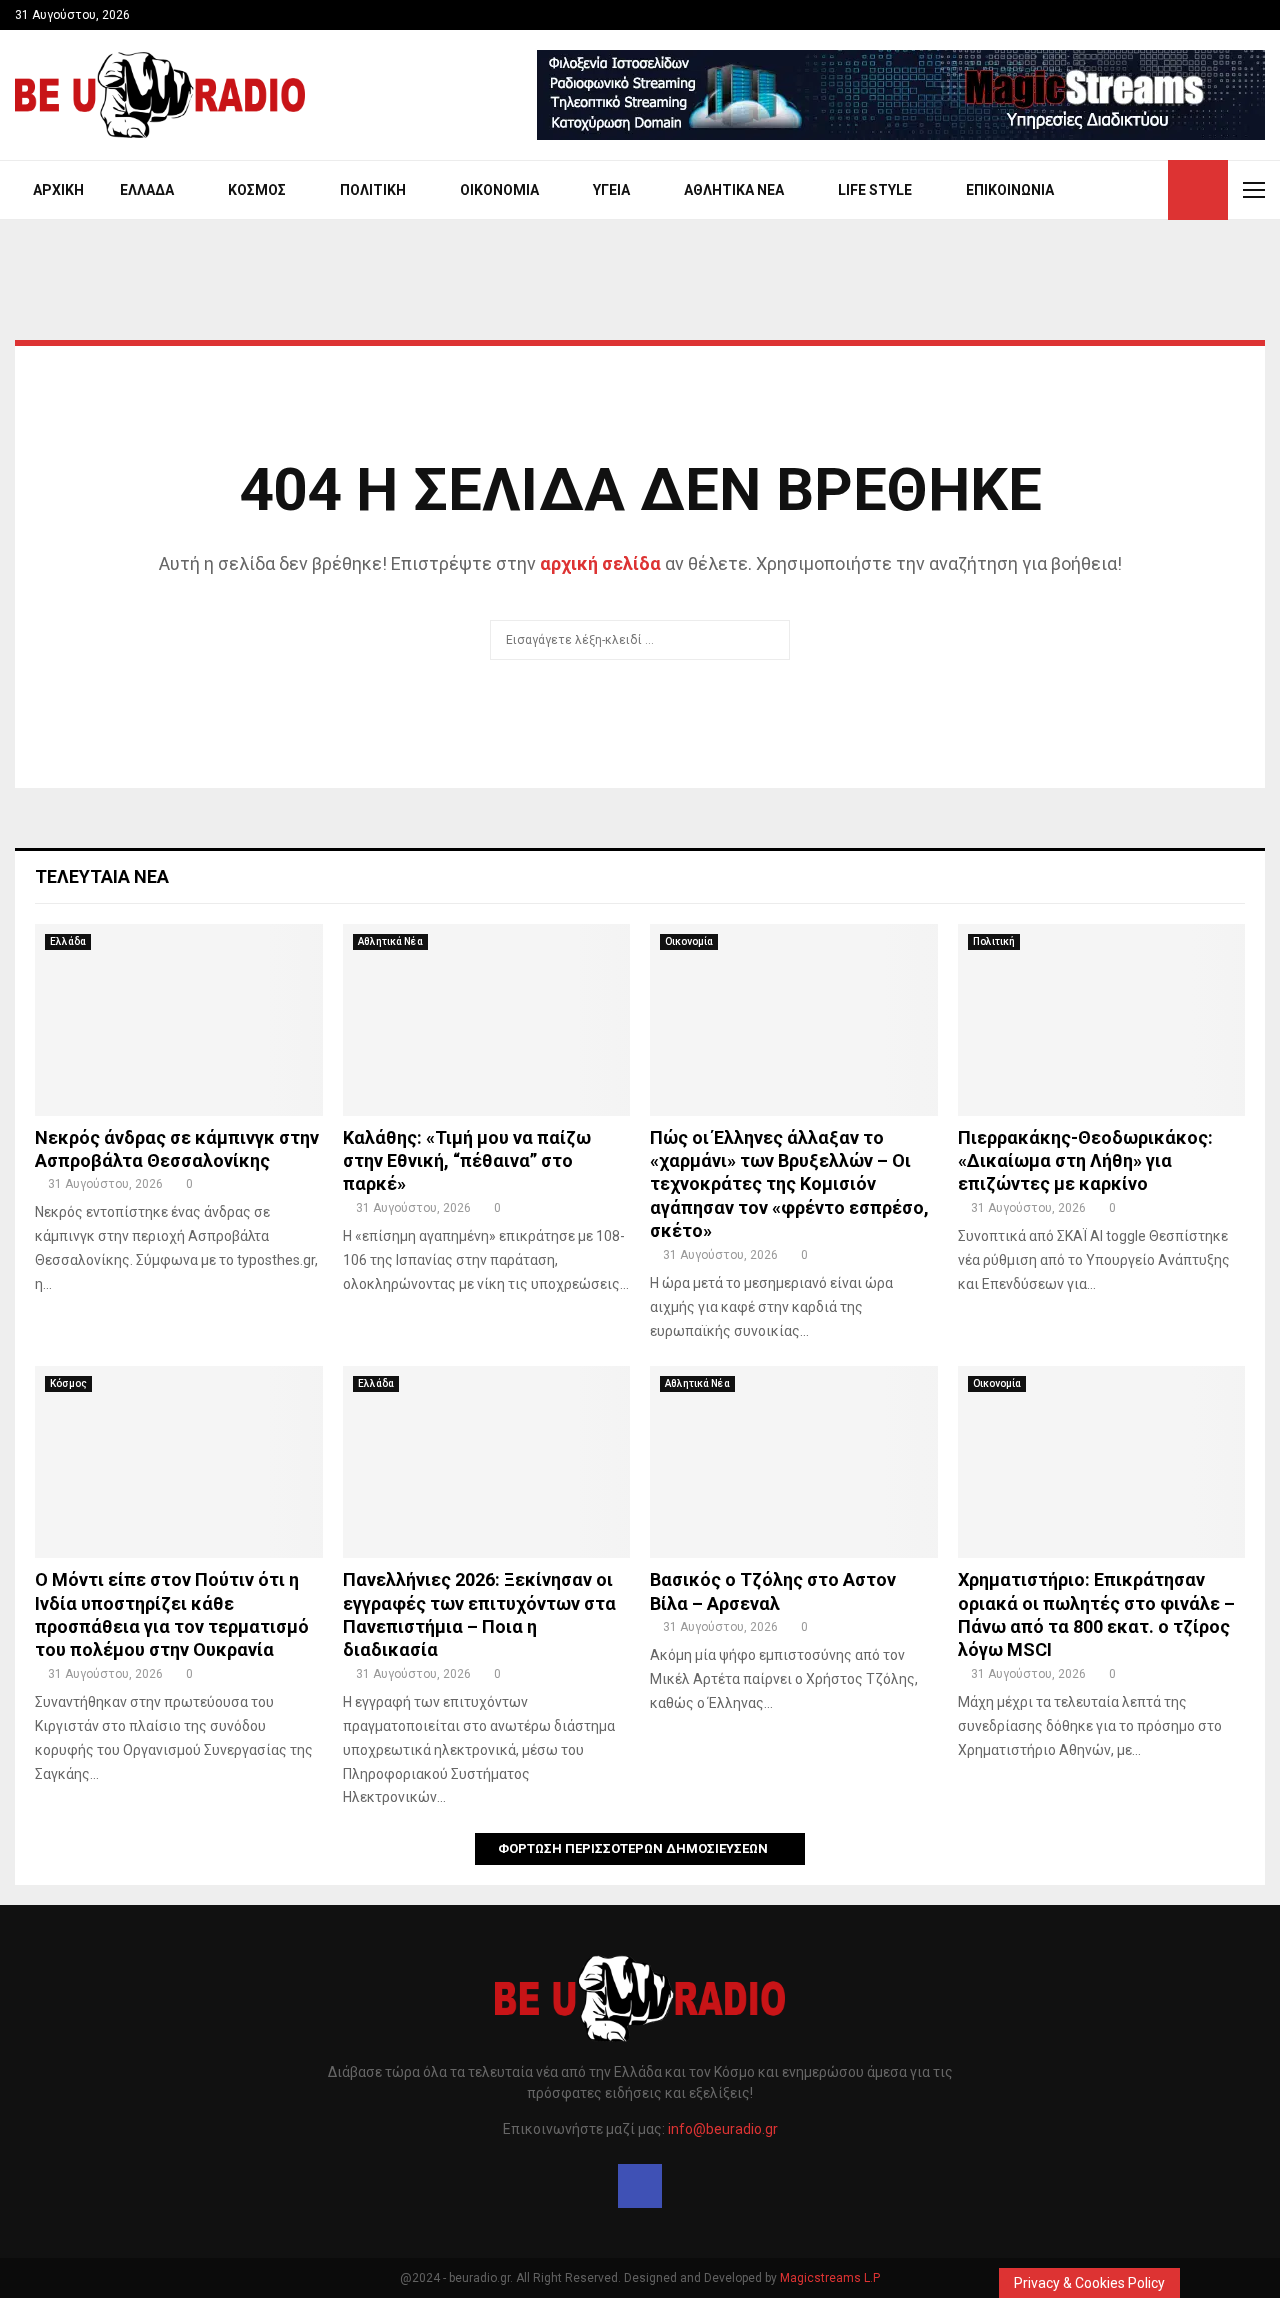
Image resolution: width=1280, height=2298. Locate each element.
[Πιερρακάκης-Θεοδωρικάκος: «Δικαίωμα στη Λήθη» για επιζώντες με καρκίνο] (1102, 1020)
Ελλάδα (147, 190)
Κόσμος (257, 190)
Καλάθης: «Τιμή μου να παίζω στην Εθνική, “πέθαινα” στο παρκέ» (467, 1161)
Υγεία (611, 190)
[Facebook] (640, 2186)
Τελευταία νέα (102, 876)
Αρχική (58, 190)
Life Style (875, 190)
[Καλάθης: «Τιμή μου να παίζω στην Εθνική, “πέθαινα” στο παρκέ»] (487, 1020)
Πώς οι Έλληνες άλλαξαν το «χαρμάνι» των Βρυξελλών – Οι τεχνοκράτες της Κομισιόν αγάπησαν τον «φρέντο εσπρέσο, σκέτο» (789, 1184)
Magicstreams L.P (830, 2278)
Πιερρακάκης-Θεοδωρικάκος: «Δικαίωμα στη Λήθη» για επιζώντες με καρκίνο (1085, 1161)
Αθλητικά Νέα (734, 190)
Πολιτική (373, 190)
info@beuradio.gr (723, 2129)
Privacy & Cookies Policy (1089, 2283)
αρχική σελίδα (600, 563)
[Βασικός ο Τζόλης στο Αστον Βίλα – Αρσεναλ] (794, 1462)
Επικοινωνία (1010, 190)
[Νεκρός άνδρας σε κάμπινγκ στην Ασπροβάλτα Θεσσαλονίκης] (179, 1020)
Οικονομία (499, 190)
